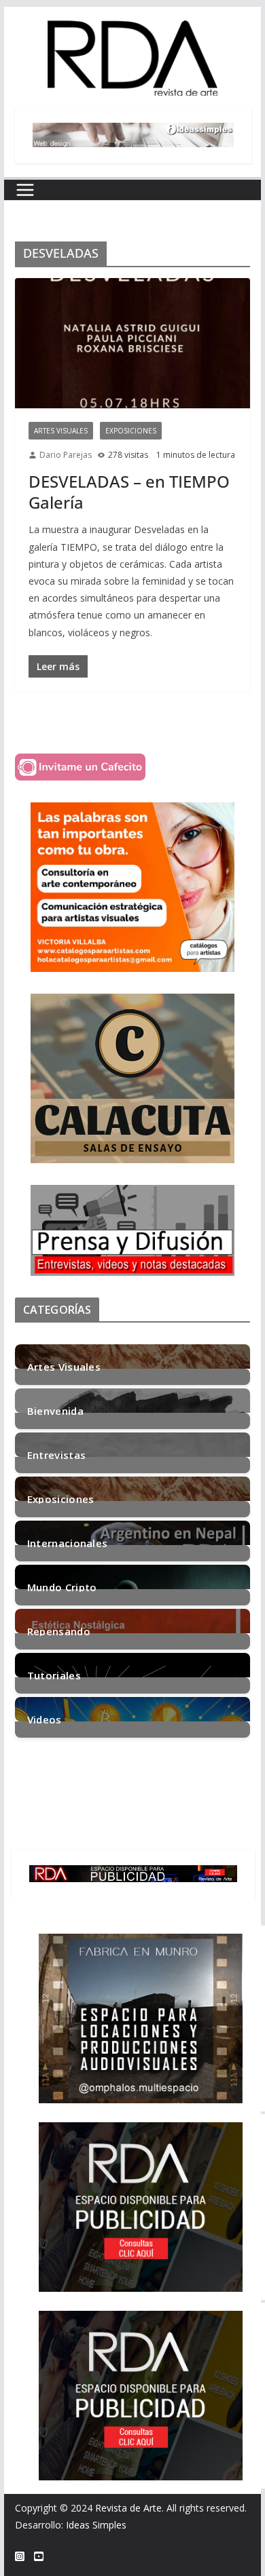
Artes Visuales (61, 431)
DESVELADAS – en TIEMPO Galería (129, 492)
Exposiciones (131, 431)
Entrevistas (56, 1454)
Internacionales (68, 1542)
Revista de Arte (128, 2508)
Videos (45, 1718)
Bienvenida (55, 1410)
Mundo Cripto (62, 1586)
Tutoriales (54, 1674)
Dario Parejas (66, 455)
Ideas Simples (96, 2525)
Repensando (59, 1630)
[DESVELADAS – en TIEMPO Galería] (132, 344)
